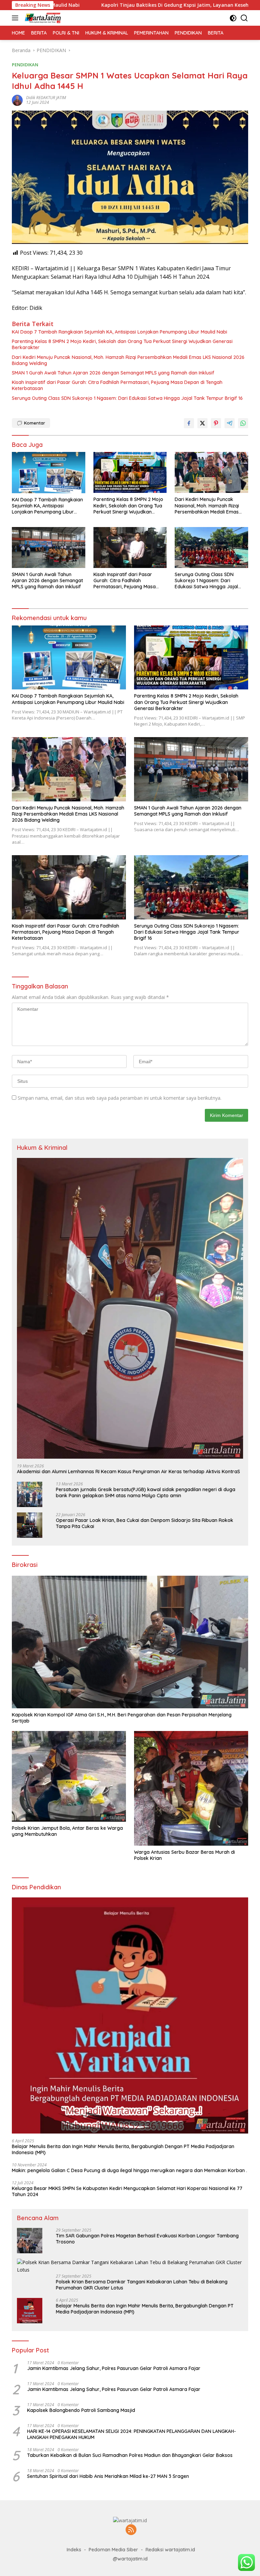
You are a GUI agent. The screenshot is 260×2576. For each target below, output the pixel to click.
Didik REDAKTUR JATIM (46, 98)
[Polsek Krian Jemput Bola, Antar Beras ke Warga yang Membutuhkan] (69, 1776)
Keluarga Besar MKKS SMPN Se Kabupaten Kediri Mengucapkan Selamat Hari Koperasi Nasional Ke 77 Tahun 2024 (127, 2191)
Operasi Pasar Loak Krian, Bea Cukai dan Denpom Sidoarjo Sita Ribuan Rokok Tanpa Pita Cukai (145, 1523)
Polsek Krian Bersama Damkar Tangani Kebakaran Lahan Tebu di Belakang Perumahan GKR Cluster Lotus (142, 2285)
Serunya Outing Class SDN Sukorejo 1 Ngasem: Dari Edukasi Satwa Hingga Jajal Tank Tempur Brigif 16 (127, 398)
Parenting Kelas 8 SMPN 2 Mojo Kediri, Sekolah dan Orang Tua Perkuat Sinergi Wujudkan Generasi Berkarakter (122, 344)
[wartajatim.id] (42, 18)
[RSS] (131, 2530)
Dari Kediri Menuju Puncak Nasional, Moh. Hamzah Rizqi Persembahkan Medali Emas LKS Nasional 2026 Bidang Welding (128, 360)
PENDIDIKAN (25, 65)
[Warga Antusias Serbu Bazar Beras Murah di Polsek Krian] (191, 1788)
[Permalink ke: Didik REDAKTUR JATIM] (17, 100)
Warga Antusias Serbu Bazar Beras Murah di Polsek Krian (185, 1855)
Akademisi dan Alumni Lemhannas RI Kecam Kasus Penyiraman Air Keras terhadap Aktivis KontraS (128, 1472)
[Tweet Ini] (202, 423)
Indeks (74, 2550)
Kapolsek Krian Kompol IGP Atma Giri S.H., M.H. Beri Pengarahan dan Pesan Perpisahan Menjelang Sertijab (122, 1718)
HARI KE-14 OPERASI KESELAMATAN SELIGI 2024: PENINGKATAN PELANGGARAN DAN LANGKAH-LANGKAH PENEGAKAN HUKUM (132, 2434)
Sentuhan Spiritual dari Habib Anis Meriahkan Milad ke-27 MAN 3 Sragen (108, 2476)
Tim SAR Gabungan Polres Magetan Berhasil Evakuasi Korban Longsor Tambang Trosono (147, 2239)
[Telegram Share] (230, 423)
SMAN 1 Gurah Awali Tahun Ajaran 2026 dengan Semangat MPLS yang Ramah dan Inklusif (113, 373)
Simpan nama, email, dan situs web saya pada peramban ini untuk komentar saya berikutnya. (120, 1098)
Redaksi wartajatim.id (170, 2550)
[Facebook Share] (189, 423)
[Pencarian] (244, 18)
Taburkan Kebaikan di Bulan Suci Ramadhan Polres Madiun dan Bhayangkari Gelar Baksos (130, 2455)
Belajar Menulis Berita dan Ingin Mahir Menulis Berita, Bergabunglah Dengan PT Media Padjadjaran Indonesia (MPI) (123, 2149)
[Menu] (16, 18)
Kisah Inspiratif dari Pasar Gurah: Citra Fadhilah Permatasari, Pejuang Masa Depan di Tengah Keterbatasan (117, 385)
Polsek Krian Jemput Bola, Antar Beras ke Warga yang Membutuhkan (67, 1831)
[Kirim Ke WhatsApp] (243, 423)
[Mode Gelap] (233, 18)
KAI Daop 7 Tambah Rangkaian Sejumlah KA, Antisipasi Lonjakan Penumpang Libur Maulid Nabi (120, 332)
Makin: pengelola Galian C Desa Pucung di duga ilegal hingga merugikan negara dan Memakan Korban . (129, 2170)
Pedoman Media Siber (113, 2550)
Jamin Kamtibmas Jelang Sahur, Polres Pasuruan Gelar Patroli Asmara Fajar (114, 2368)
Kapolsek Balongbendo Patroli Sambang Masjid (81, 2410)
